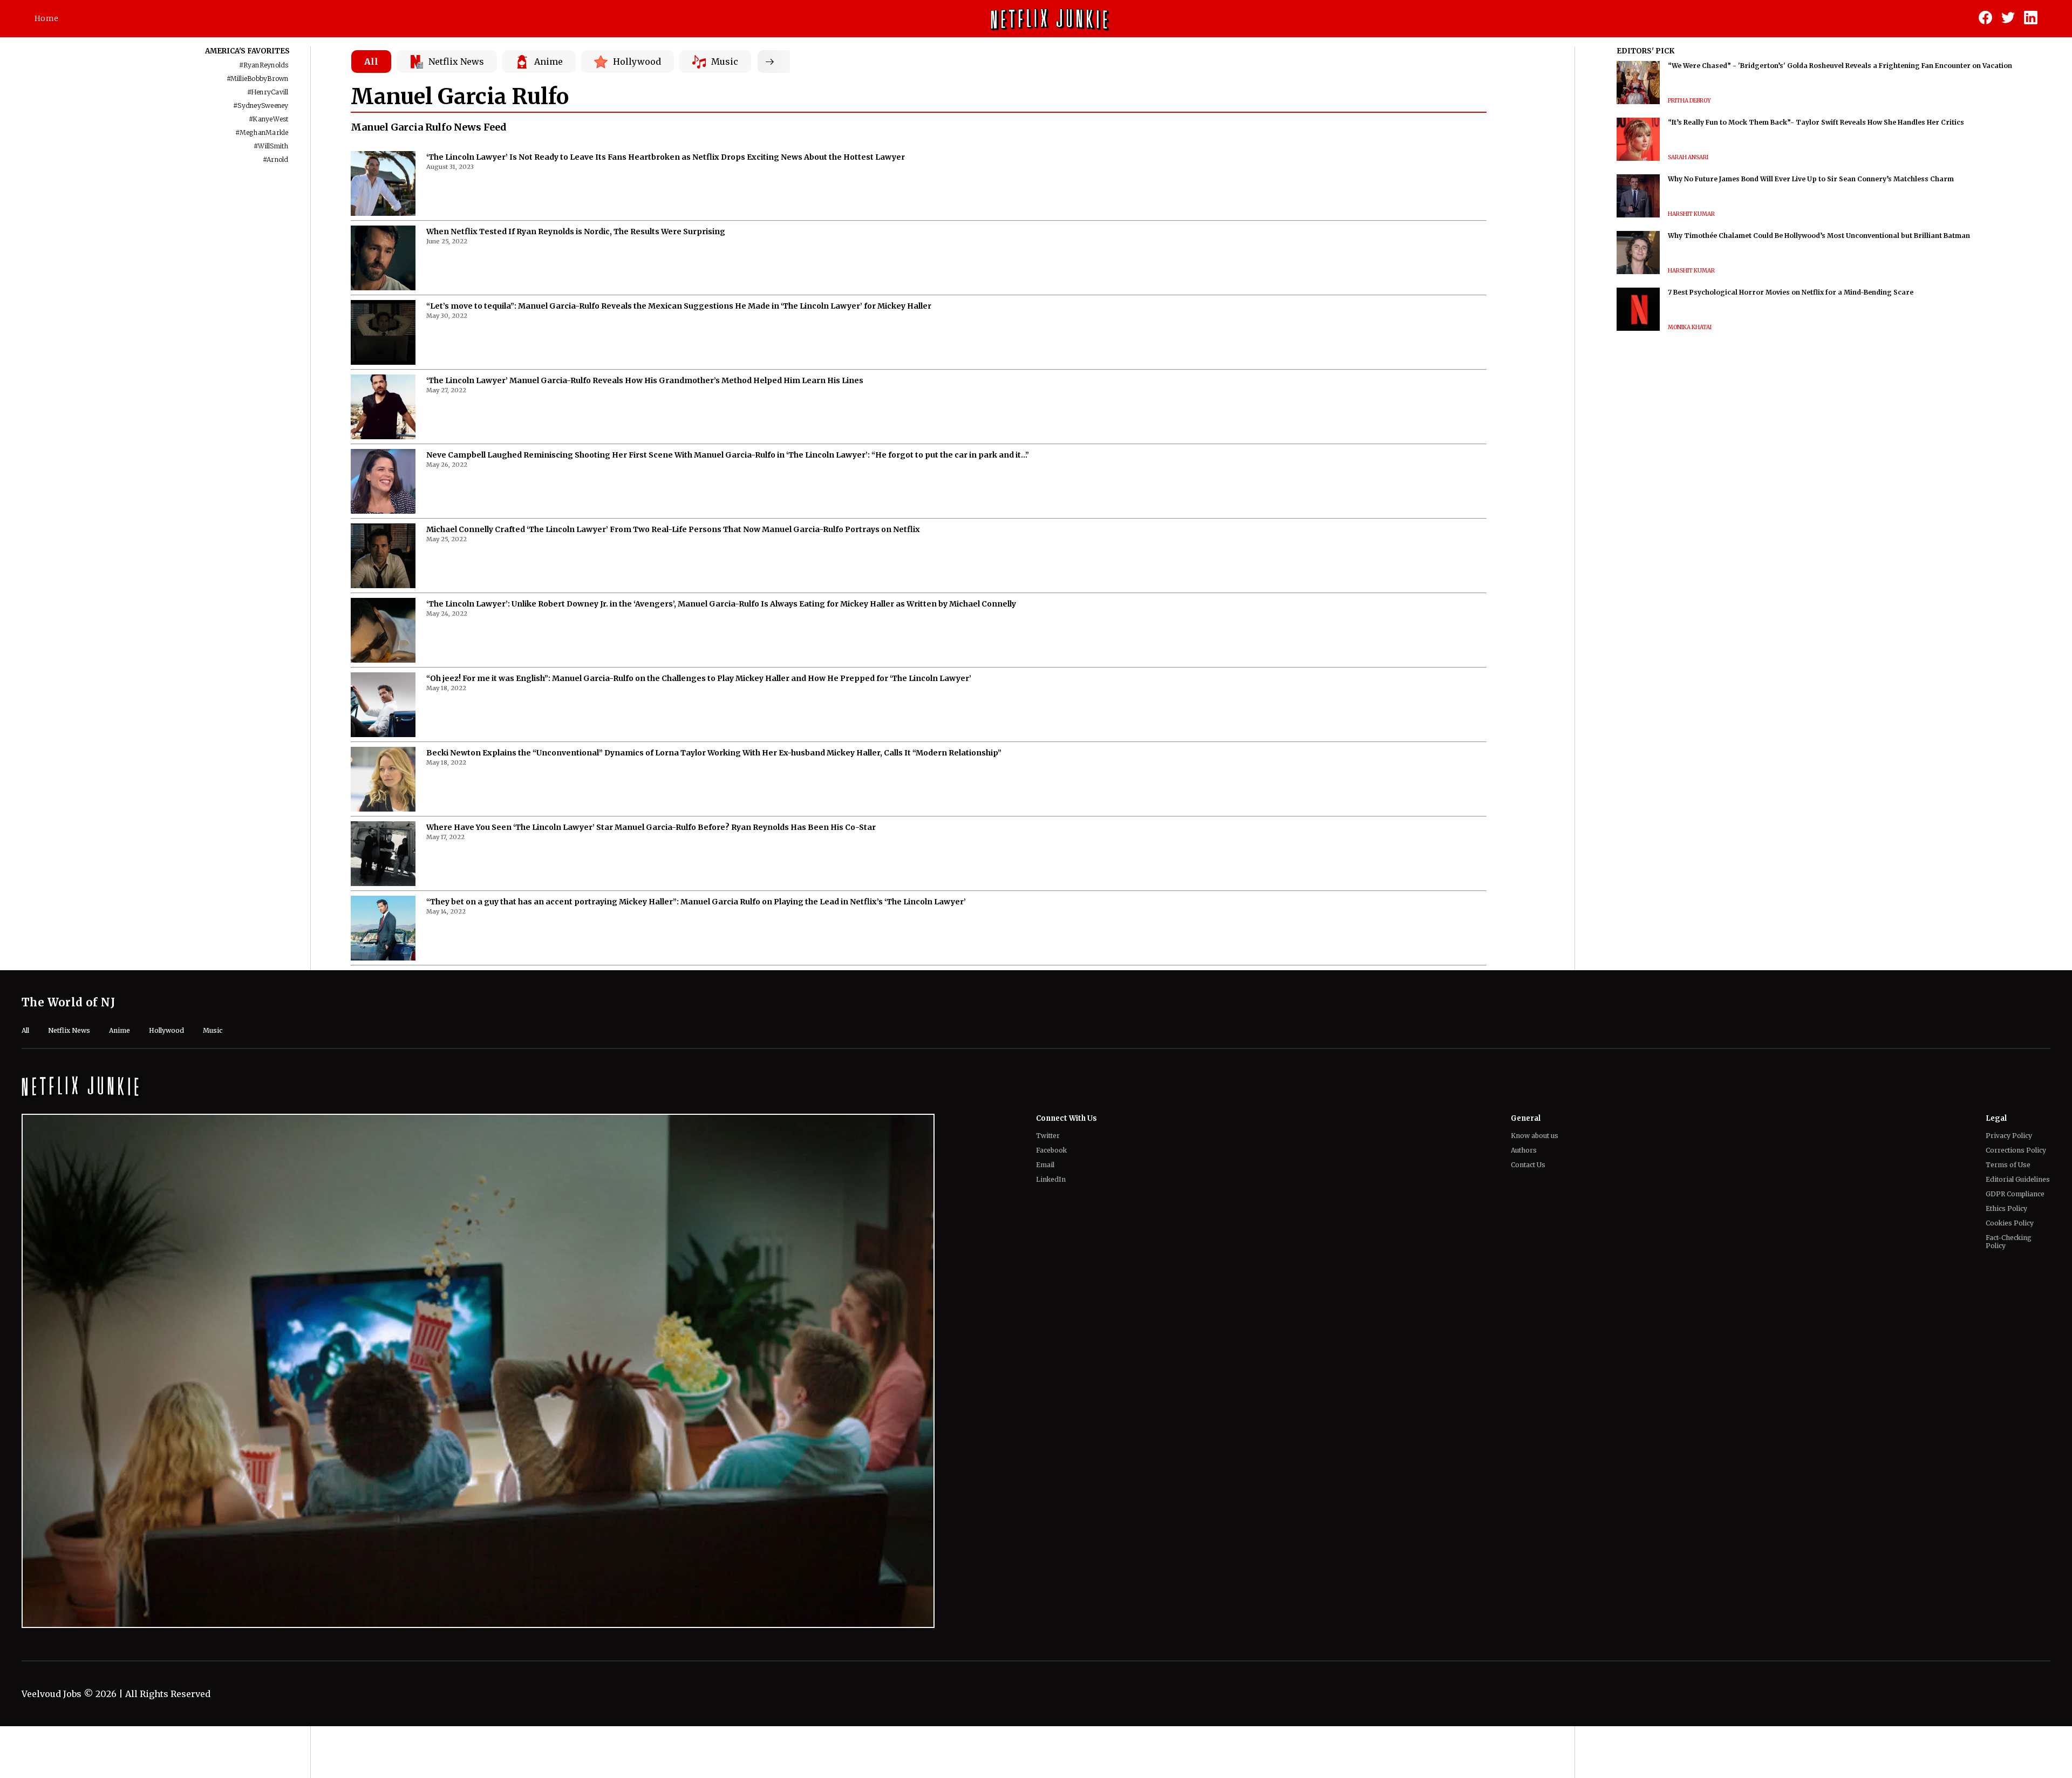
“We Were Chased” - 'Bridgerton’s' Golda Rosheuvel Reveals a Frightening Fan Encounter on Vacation (1840, 66)
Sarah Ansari (1688, 157)
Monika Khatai (1690, 327)
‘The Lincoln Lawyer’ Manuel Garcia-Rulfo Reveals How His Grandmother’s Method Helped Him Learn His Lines (645, 380)
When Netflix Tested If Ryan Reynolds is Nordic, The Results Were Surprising (576, 231)
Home (46, 18)
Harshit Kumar (1691, 214)
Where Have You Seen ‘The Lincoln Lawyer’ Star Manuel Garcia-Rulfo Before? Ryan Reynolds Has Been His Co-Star (651, 827)
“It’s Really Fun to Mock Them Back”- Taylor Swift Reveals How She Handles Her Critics (1816, 122)
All (371, 62)
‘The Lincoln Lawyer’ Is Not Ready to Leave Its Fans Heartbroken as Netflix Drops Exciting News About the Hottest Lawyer (666, 157)
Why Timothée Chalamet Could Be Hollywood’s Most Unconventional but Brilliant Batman (1819, 236)
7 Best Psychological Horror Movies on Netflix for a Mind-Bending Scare (1791, 292)
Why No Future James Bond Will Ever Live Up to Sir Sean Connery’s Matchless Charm (1811, 179)
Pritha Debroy (1689, 101)
